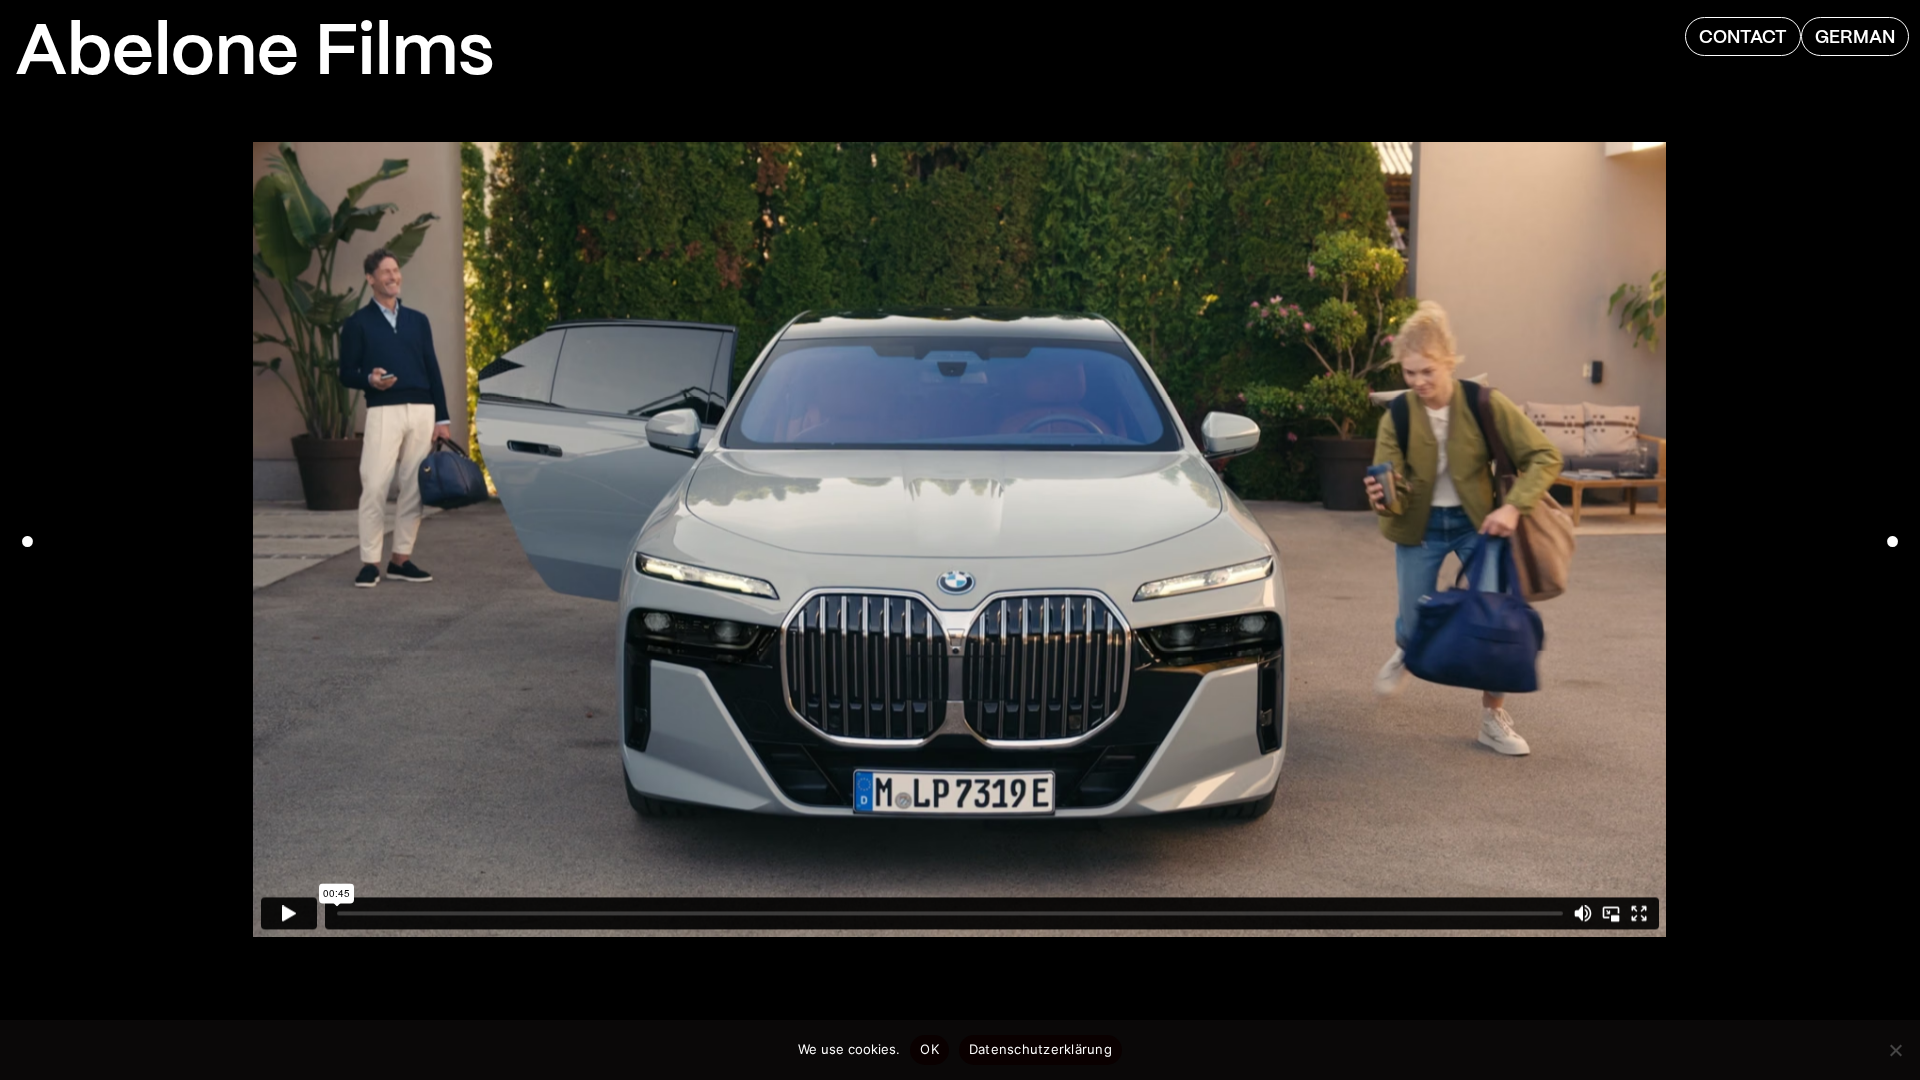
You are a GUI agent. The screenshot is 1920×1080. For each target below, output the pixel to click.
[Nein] (1895, 1050)
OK (929, 1049)
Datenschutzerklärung (1040, 1049)
